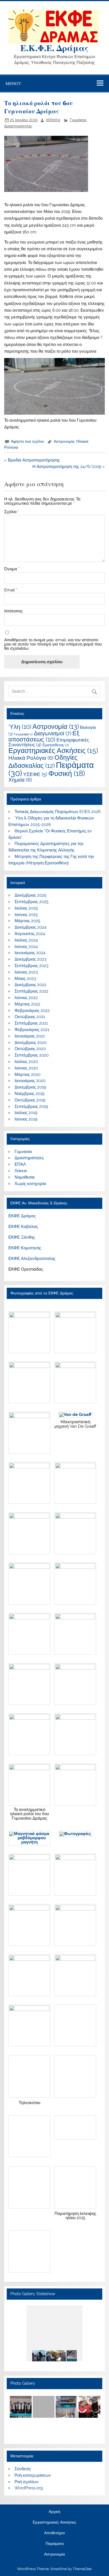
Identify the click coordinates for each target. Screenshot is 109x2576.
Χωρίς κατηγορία (30, 1184)
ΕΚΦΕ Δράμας (22, 1216)
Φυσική (67, 773)
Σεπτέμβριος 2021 (31, 1023)
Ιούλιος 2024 (26, 940)
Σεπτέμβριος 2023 (31, 966)
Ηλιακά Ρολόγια (31, 758)
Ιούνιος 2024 (26, 947)
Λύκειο (21, 1171)
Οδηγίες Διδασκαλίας (43, 761)
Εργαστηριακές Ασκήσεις (53, 751)
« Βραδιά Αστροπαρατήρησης (32, 460)
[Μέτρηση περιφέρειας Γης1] (46, 2356)
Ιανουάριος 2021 (30, 1036)
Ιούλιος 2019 (26, 1113)
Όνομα (12, 569)
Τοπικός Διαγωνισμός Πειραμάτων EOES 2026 (58, 812)
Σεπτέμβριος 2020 (32, 1055)
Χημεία (20, 780)
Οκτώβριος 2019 (30, 1100)
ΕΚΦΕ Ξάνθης (22, 1237)
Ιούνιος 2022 (26, 998)
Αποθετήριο (54, 2533)
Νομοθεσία (25, 1177)
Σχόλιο (12, 512)
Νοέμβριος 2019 (29, 1094)
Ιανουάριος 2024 (30, 953)
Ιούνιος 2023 (26, 972)
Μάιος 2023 (25, 979)
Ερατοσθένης (56, 745)
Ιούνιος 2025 (26, 915)
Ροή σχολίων (27, 2482)
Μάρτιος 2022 (27, 1004)
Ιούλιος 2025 (26, 908)
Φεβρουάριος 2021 (32, 1030)
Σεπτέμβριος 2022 (31, 991)
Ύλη (20, 727)
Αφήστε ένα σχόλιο (27, 441)
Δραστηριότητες (18, 126)
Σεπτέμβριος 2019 (31, 1106)
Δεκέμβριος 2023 (30, 959)
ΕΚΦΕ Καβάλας (23, 1227)
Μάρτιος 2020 (28, 1075)
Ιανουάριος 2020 (30, 1081)
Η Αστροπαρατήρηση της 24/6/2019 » (69, 467)
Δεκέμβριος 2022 (30, 985)
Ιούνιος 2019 (26, 1119)
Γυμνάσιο (78, 120)
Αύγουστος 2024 (30, 934)
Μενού (13, 83)
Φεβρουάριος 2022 (32, 1011)
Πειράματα (55, 2544)
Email (11, 590)
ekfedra (53, 120)
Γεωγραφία (23, 734)
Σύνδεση (22, 2469)
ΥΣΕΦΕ (35, 774)
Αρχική (54, 2512)
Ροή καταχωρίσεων (33, 2475)
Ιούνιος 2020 (26, 1068)
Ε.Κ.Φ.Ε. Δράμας (54, 48)
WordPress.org (29, 2488)
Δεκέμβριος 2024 (30, 927)
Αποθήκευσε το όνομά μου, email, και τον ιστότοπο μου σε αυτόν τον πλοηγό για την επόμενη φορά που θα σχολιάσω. (53, 644)
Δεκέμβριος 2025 (30, 895)
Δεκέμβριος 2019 (30, 1087)
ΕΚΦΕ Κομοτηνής (25, 1248)
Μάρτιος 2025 (27, 921)
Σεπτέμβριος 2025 (31, 902)
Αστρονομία (64, 441)
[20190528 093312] (66, 2356)
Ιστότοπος (13, 611)
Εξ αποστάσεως (44, 736)
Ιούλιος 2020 (26, 1062)
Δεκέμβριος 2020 (31, 1043)
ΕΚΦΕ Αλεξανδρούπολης (32, 1259)
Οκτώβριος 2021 (30, 1017)
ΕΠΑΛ (20, 1164)
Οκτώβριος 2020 (30, 1049)
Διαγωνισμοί (53, 733)
